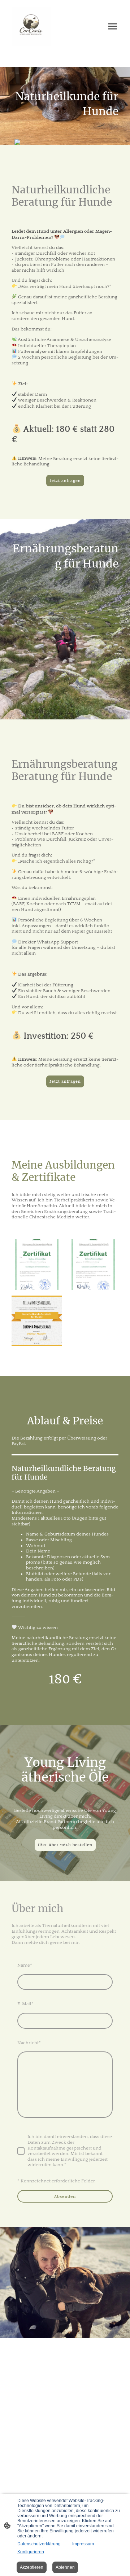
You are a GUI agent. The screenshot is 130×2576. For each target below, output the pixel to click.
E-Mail (25, 2004)
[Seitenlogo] (31, 26)
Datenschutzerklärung (39, 2544)
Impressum (83, 2544)
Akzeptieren (32, 2567)
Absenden (65, 2196)
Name (25, 1965)
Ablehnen (65, 2567)
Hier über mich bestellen (65, 1845)
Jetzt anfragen (65, 481)
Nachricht (29, 2043)
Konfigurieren (31, 2552)
